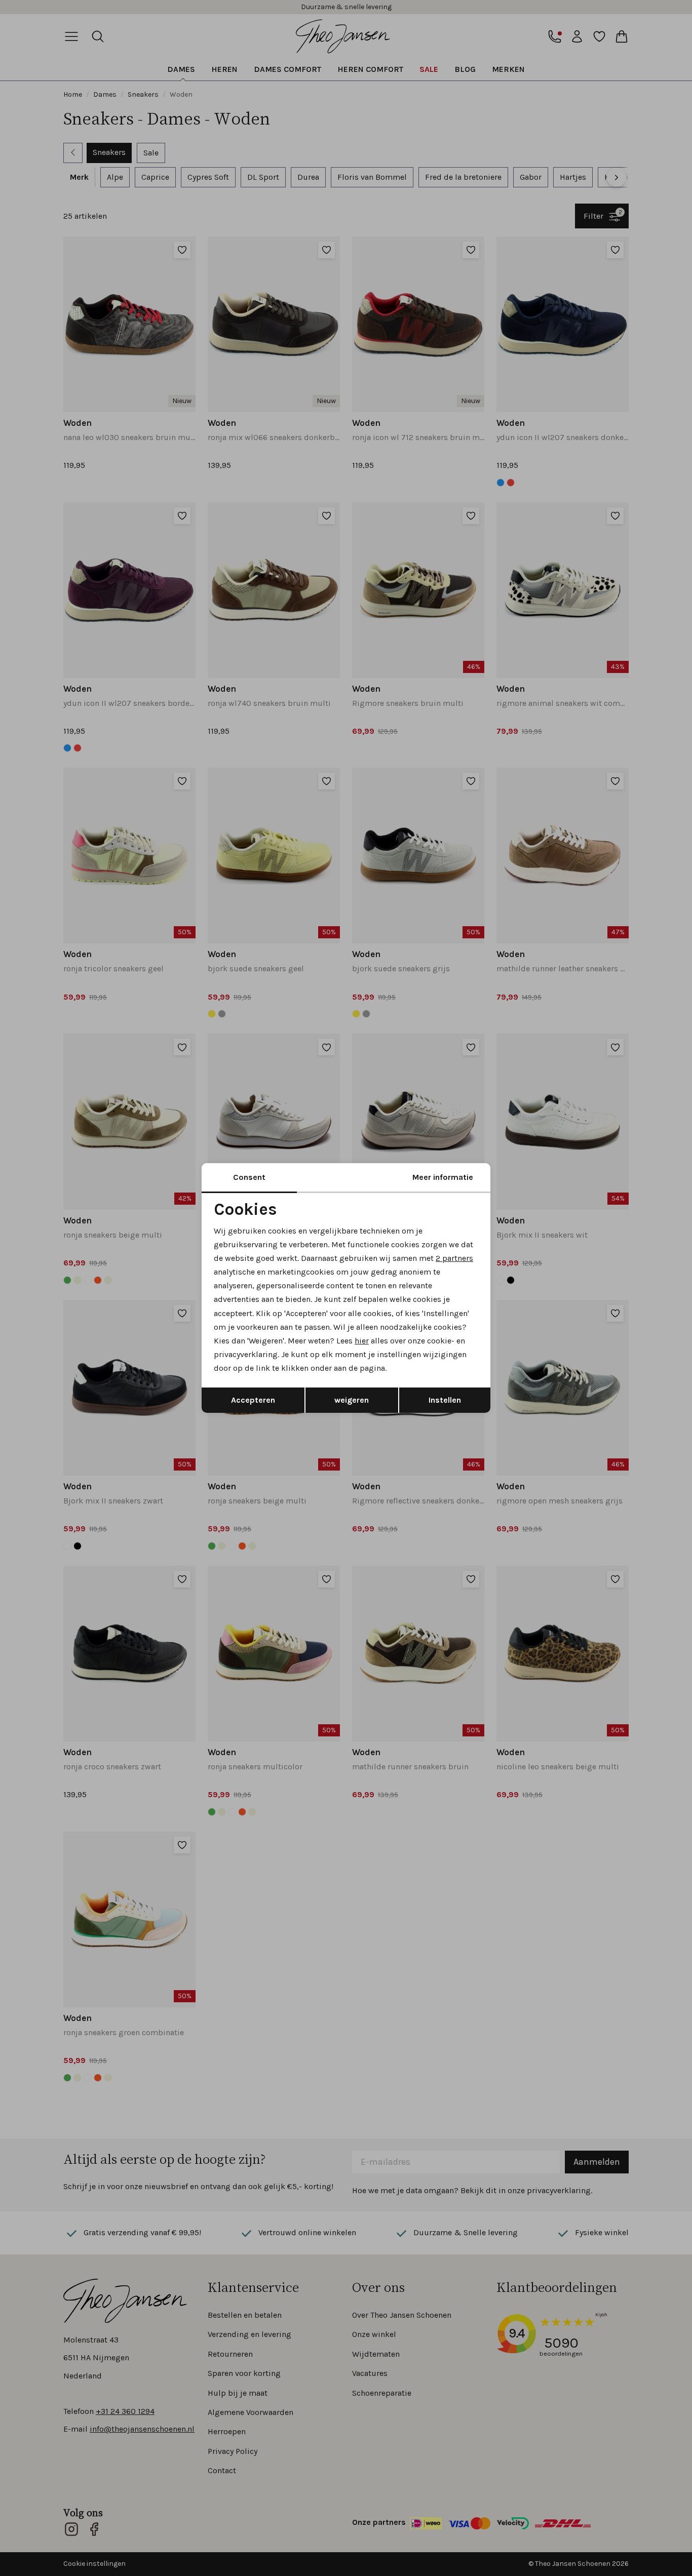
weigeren (352, 1400)
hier (362, 1341)
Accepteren (253, 1400)
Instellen (445, 1400)
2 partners (454, 1258)
